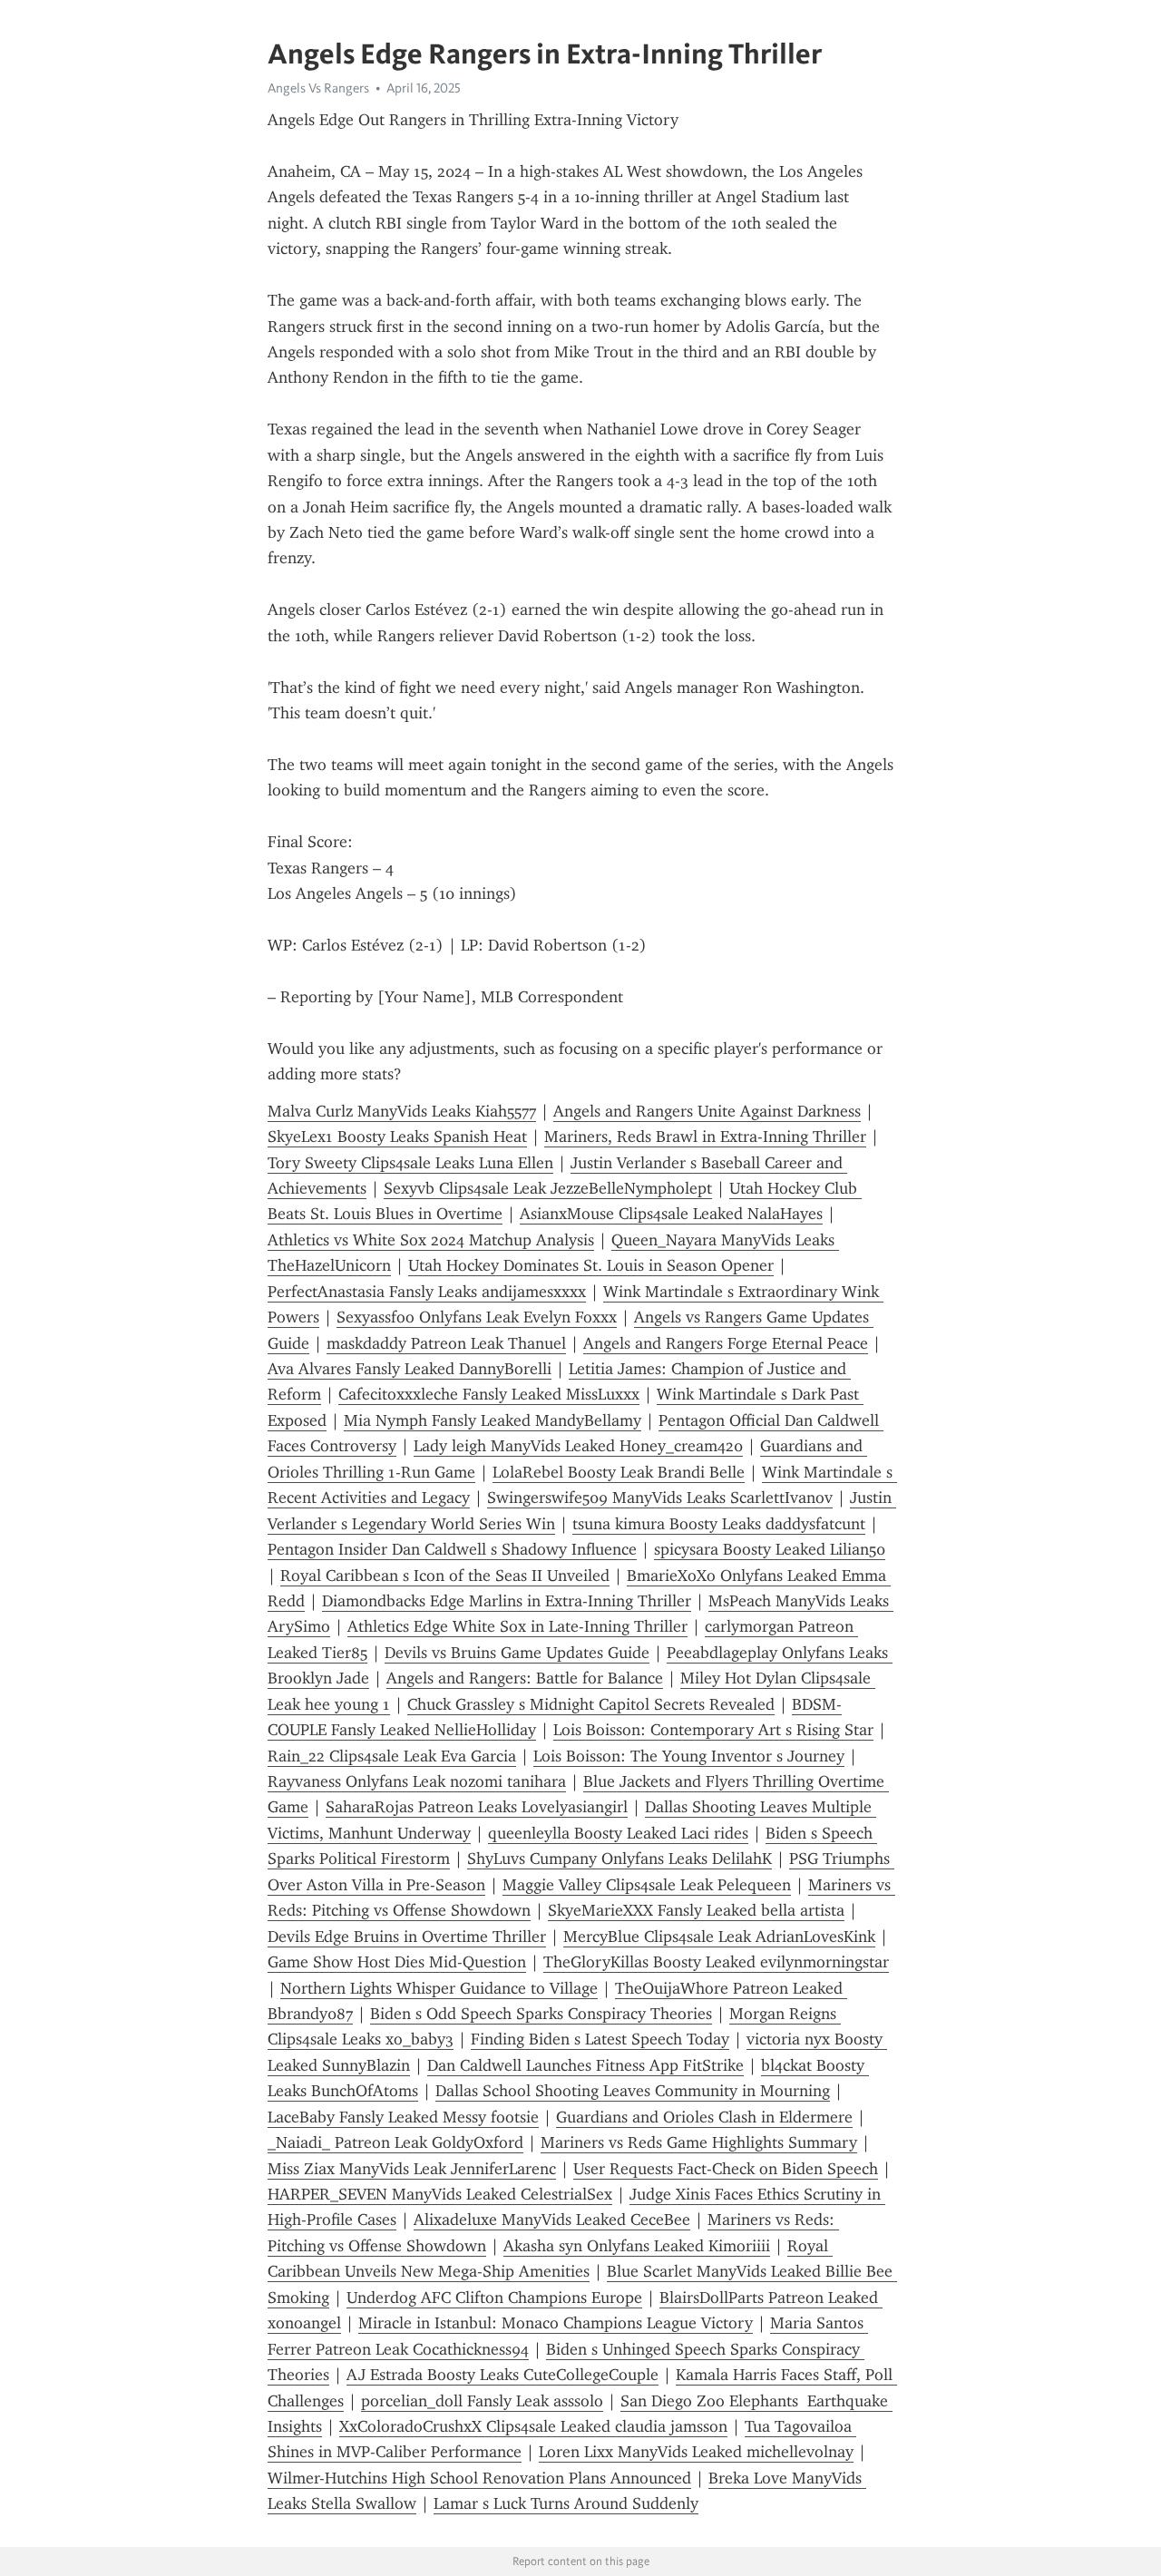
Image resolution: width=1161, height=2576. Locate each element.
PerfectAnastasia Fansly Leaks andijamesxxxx (427, 1292)
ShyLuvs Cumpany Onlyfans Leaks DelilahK (620, 1859)
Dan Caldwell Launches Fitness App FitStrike (585, 2065)
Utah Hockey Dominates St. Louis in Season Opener (591, 1265)
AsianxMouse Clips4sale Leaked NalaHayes (671, 1214)
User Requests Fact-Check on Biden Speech (726, 2169)
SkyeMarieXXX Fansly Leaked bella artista (696, 1910)
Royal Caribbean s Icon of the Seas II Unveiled (445, 1576)
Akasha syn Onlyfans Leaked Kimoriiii (637, 2246)
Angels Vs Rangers (318, 88)
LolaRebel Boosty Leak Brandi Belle (619, 1472)
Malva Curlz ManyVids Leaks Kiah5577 (402, 1111)
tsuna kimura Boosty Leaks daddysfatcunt (719, 1524)
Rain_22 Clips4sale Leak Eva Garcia (392, 1756)
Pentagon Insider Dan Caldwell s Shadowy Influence (452, 1549)
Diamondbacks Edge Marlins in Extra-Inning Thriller (507, 1601)
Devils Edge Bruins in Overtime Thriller (407, 1937)
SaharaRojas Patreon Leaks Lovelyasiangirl (477, 1807)
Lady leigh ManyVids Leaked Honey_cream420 (578, 1446)
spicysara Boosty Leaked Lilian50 (770, 1549)
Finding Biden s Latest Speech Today (600, 2039)
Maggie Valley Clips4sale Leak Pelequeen (647, 1885)
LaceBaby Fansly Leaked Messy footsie (403, 2117)
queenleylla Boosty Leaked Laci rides (618, 1833)
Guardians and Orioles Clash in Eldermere (704, 2117)
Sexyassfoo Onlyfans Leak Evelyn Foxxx (477, 1317)
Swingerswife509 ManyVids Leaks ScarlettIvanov (660, 1498)
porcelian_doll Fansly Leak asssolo (482, 2401)
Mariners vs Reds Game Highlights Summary (699, 2142)
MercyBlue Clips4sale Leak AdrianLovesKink (719, 1937)
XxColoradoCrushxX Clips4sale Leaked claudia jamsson (533, 2426)
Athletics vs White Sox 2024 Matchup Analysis (431, 1240)
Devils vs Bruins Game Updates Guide (517, 1653)
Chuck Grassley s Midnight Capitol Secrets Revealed (591, 1704)
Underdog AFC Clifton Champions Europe (494, 2298)
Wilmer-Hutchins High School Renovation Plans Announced (479, 2478)
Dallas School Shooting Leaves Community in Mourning (633, 2091)
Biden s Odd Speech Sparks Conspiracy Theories (541, 2014)
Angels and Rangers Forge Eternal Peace (726, 1343)
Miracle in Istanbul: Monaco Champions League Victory (556, 2323)
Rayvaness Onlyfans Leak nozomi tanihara (417, 1781)
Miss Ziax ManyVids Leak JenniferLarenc (412, 2169)
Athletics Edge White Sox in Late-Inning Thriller (517, 1626)
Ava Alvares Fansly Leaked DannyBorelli (410, 1369)
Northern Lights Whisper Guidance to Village (439, 1988)
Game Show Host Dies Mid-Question (397, 1962)
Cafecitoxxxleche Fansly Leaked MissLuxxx (489, 1394)
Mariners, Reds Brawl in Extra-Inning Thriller (705, 1137)
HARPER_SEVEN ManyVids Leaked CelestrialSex (440, 2194)
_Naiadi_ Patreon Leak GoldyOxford (395, 2142)
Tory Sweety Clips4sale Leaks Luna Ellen (410, 1163)
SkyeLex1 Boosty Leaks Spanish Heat (397, 1137)
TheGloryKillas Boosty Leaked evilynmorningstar (716, 1962)
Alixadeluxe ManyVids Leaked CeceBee (552, 2220)
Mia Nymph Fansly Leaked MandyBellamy (493, 1420)
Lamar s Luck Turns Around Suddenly (566, 2503)
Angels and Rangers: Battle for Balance (525, 1678)
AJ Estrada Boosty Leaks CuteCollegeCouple (502, 2375)
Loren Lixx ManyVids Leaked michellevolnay (696, 2452)
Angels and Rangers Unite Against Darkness (707, 1111)
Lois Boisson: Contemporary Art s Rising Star (713, 1730)
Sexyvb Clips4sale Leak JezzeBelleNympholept (548, 1188)
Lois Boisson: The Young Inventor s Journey (689, 1756)
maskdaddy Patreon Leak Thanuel (446, 1343)
